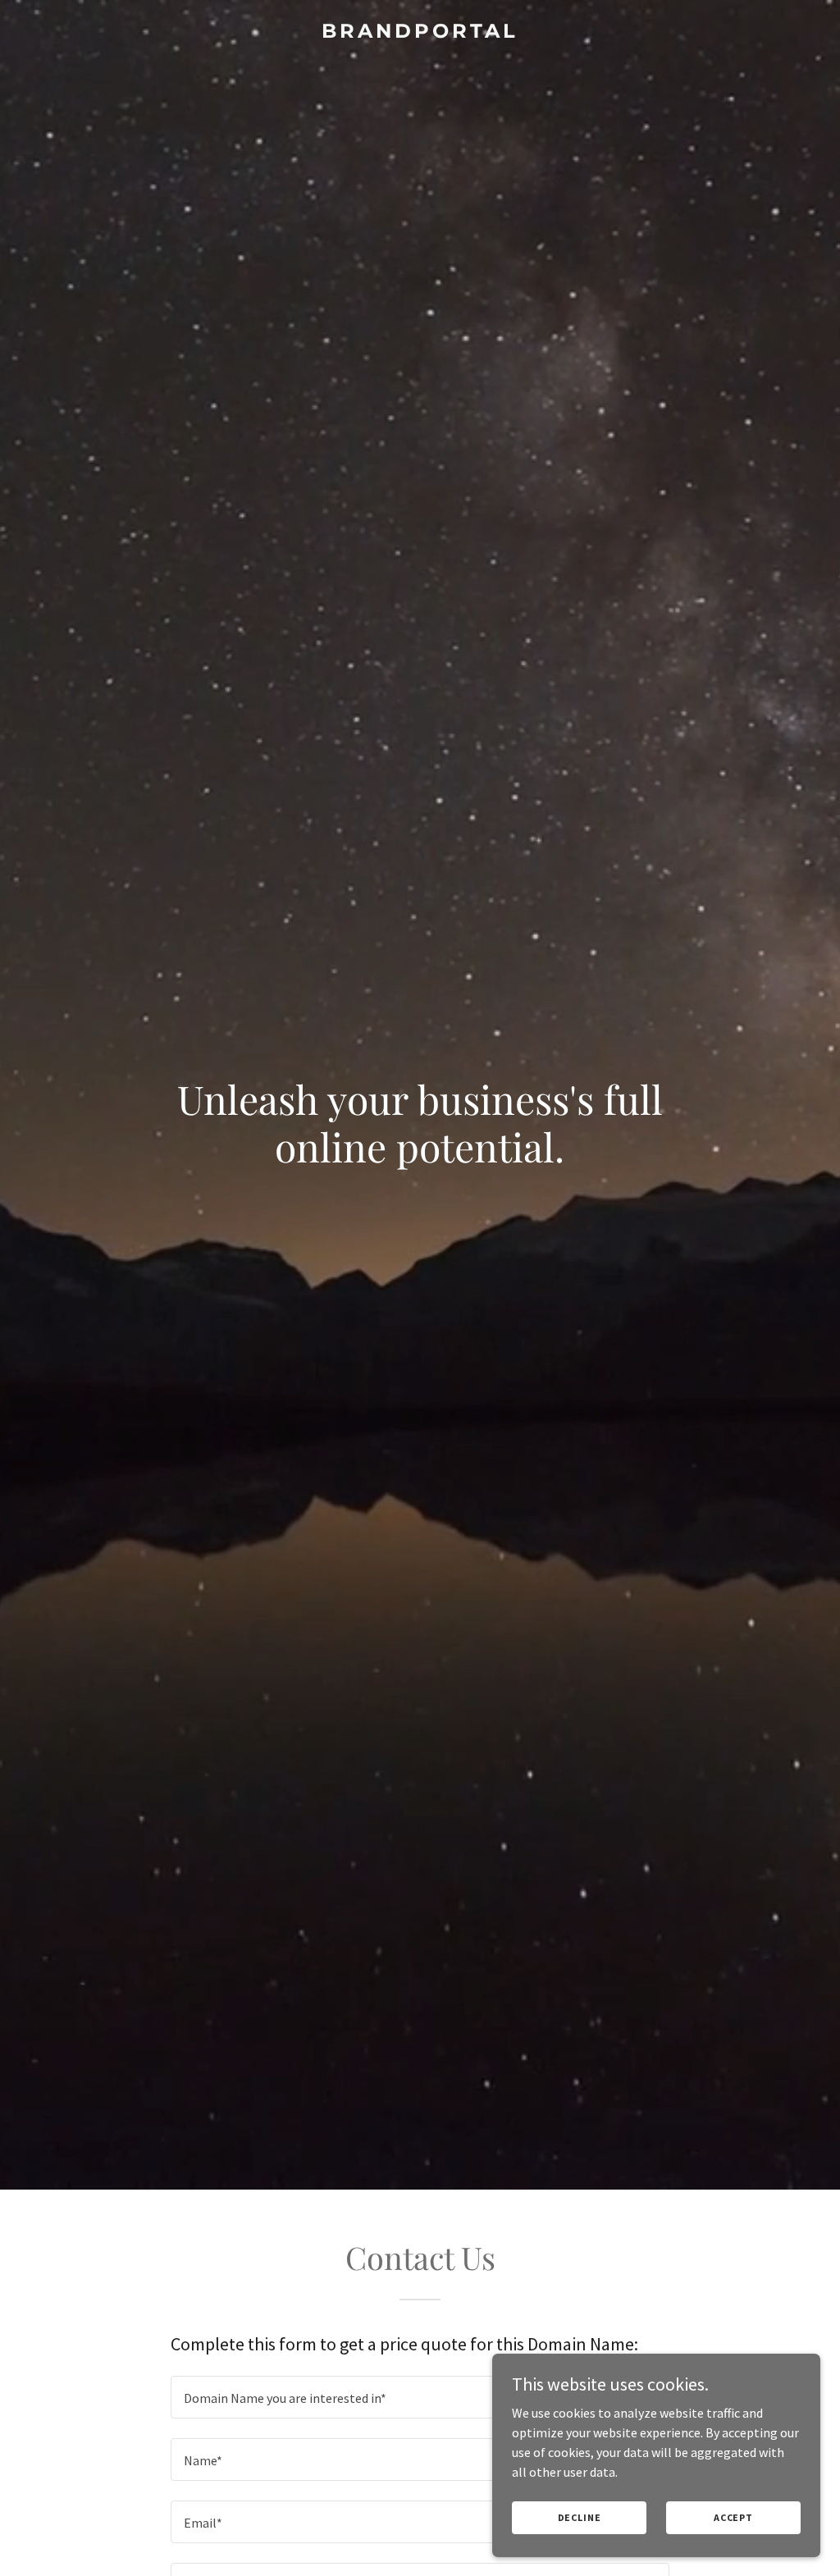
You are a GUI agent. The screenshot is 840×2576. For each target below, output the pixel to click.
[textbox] (420, 2397)
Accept (733, 2517)
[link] (420, 33)
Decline (580, 2517)
